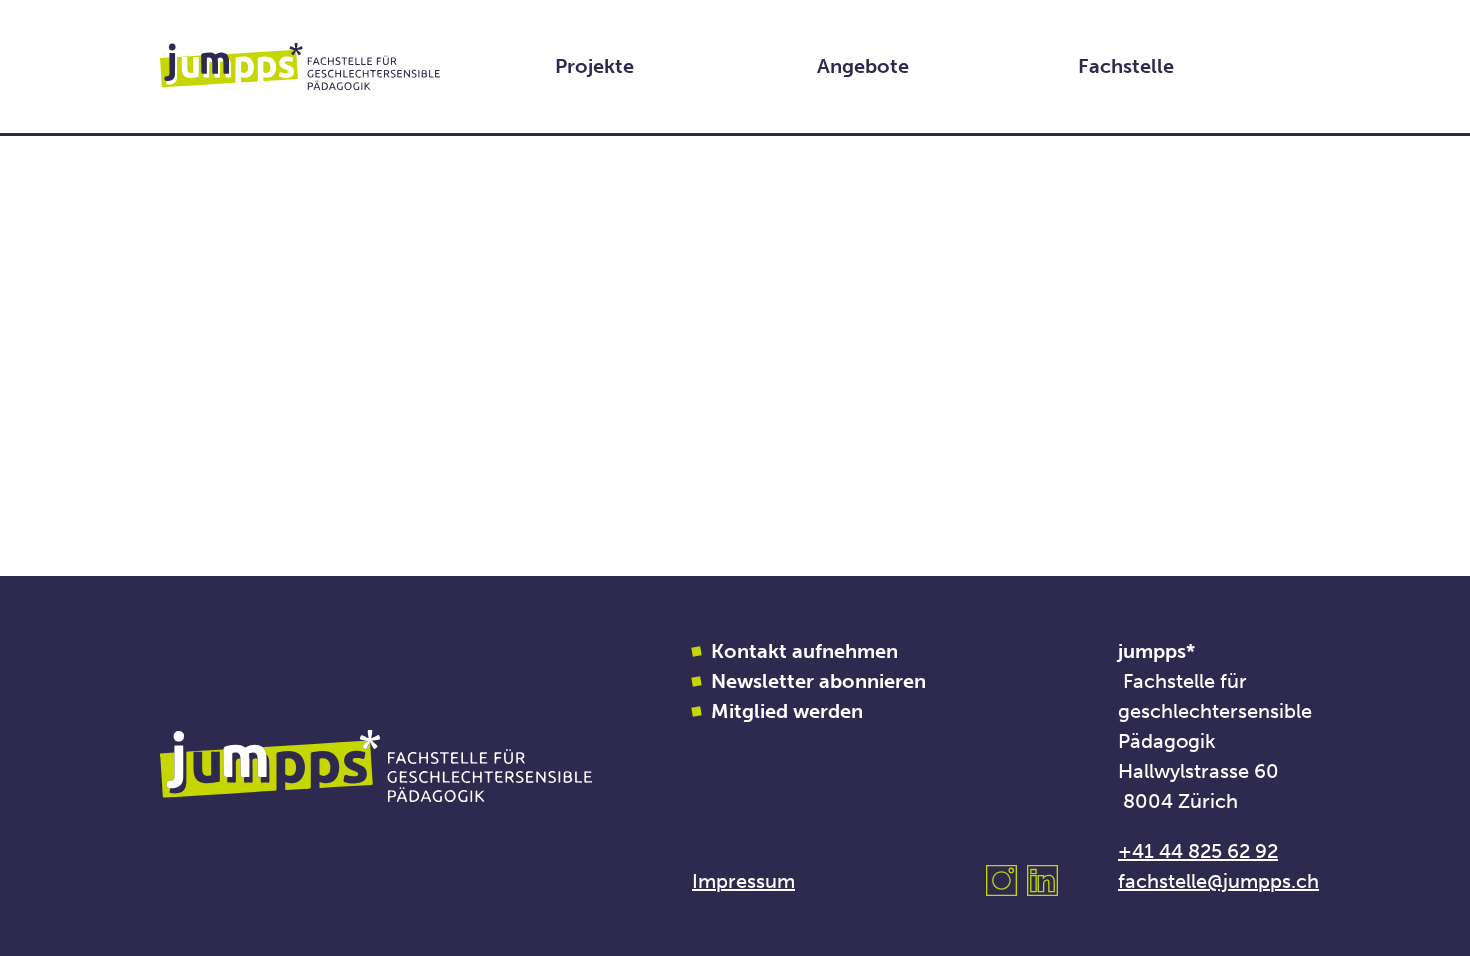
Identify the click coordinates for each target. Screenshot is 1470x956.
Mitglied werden (787, 711)
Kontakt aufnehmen (804, 651)
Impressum (743, 881)
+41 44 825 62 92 (1198, 851)
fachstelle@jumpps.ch (1218, 881)
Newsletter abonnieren (818, 681)
